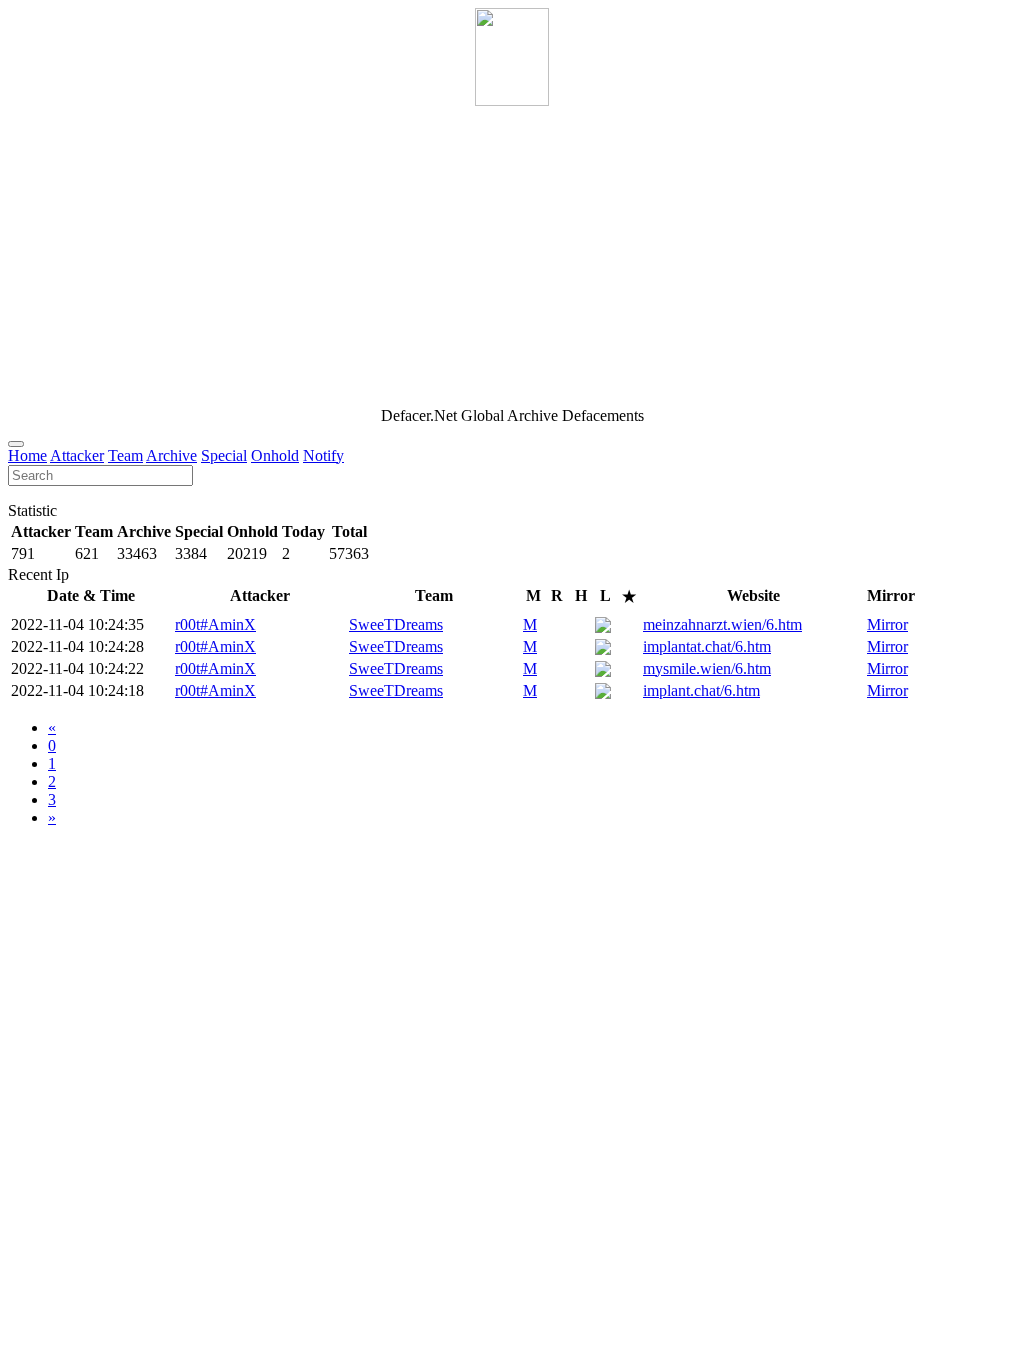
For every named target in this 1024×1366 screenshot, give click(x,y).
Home (27, 455)
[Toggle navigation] (16, 444)
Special (224, 455)
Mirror (887, 624)
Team (125, 455)
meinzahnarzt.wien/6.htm (722, 624)
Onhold (275, 455)
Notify (323, 455)
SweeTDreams (396, 624)
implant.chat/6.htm (701, 690)
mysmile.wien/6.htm (707, 668)
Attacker (77, 455)
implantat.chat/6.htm (707, 646)
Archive (171, 455)
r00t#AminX (215, 624)
